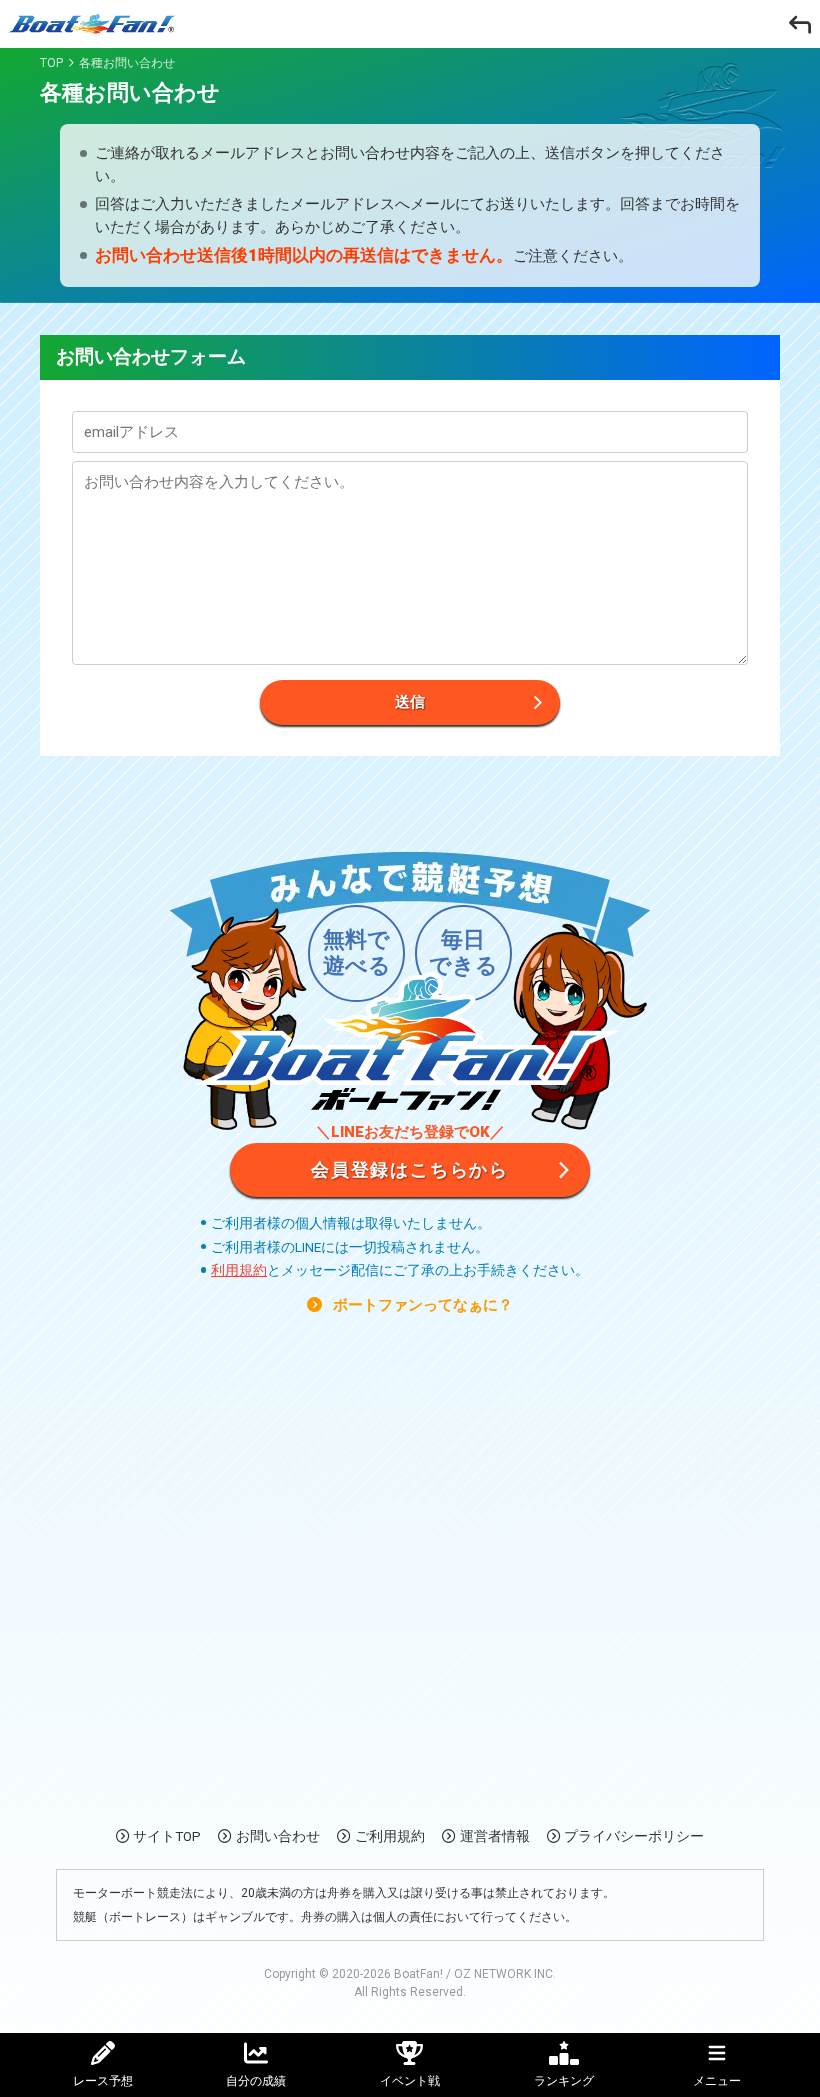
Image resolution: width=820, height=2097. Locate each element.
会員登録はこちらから (410, 1169)
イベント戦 (410, 2081)
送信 (410, 702)
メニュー (717, 2081)
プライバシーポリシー (634, 1836)
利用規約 (239, 1270)
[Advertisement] (410, 1582)
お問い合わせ (278, 1836)
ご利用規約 (390, 1836)
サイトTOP (167, 1836)
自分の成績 (256, 2081)
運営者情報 (495, 1836)
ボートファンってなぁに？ (421, 1305)
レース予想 (103, 2081)
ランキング (564, 2081)
